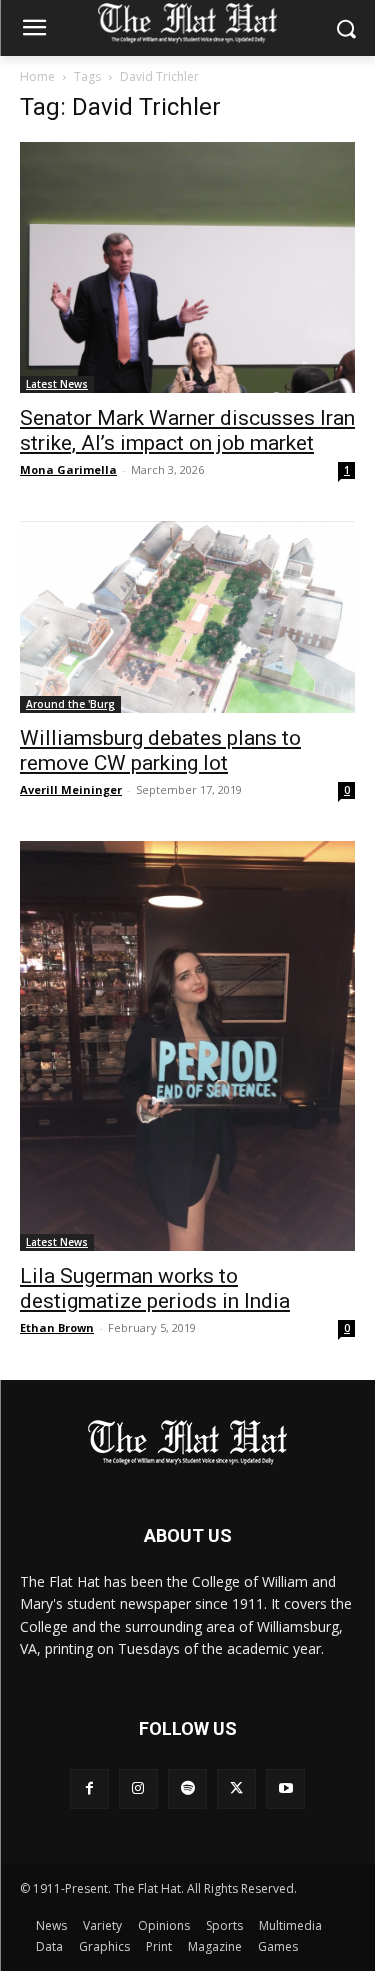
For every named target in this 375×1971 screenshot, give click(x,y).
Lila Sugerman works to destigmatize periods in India (155, 1288)
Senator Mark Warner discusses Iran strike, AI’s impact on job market (187, 430)
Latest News (57, 384)
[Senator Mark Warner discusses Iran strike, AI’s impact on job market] (187, 267)
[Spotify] (187, 1788)
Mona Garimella (68, 469)
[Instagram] (138, 1788)
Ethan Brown (57, 1327)
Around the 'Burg (70, 704)
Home (37, 76)
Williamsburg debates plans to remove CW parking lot (160, 750)
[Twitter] (236, 1788)
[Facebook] (89, 1788)
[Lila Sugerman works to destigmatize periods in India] (187, 1046)
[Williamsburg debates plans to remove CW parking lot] (187, 617)
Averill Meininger (71, 789)
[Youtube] (285, 1788)
